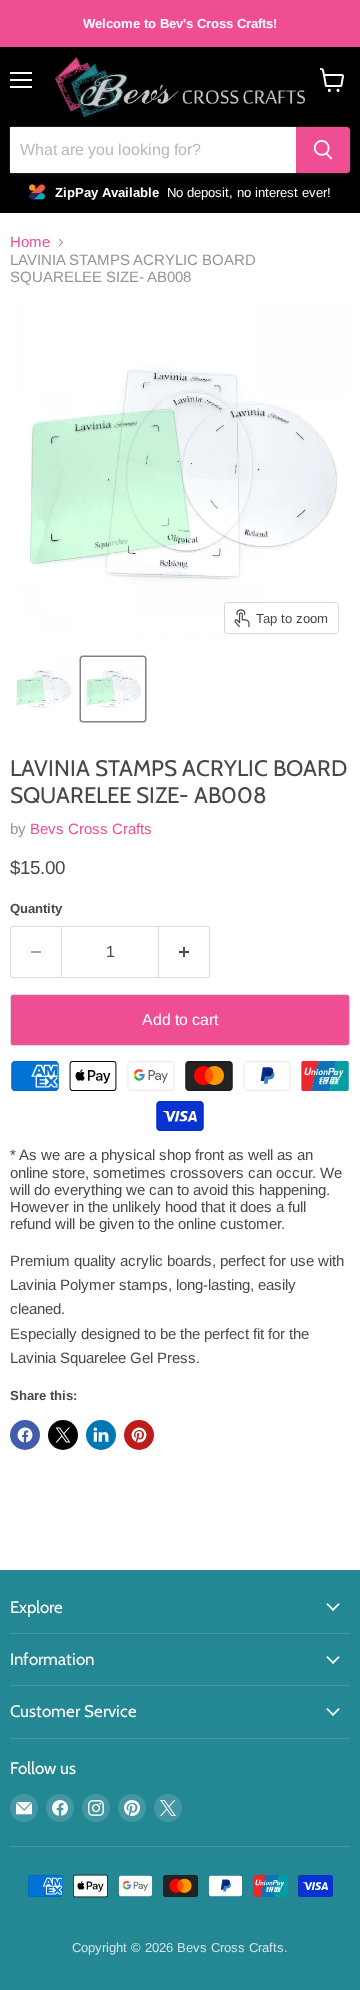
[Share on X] (63, 1435)
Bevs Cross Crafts (91, 828)
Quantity (36, 908)
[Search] (323, 150)
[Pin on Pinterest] (139, 1435)
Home (30, 241)
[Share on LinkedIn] (101, 1435)
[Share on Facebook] (25, 1435)
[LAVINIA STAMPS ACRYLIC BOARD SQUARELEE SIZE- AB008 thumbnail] (113, 689)
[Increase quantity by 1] (184, 952)
